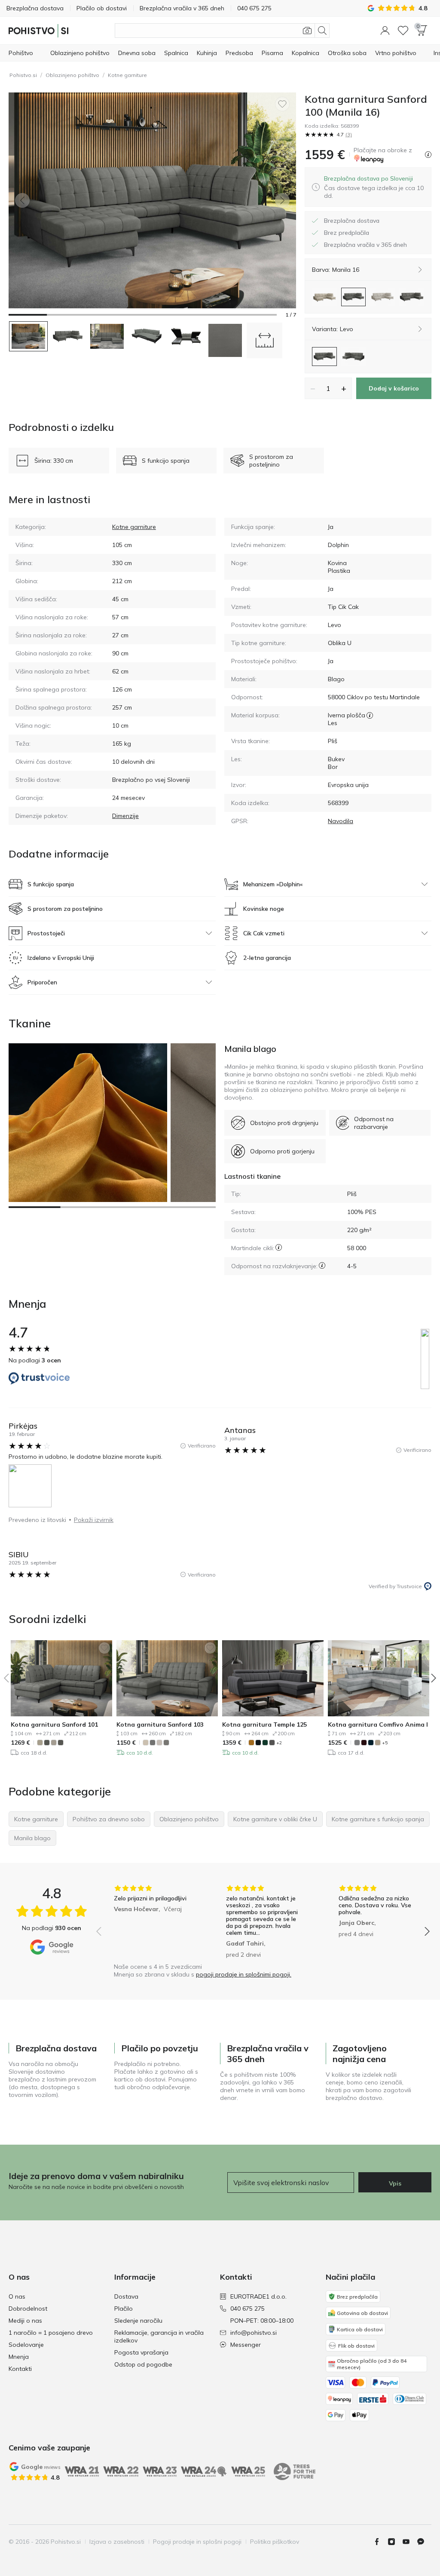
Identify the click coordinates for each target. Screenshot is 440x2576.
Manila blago (250, 1049)
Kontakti (20, 2369)
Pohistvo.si (23, 75)
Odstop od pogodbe (143, 2364)
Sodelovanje (26, 2345)
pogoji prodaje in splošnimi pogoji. (244, 1974)
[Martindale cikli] (279, 1247)
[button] (385, 31)
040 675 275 (247, 2309)
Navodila (341, 821)
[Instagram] (395, 2542)
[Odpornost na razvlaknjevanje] (322, 1265)
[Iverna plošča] (370, 715)
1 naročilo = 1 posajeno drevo (51, 2333)
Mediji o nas (25, 2321)
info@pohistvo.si (254, 2333)
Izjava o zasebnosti (117, 2542)
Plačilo (124, 2309)
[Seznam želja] (403, 31)
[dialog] (374, 187)
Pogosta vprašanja (141, 2352)
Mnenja (19, 2357)
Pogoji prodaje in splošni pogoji (197, 2542)
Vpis (395, 2183)
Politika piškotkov (275, 2542)
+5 (385, 1743)
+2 (279, 1743)
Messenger (246, 2345)
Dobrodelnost (28, 2309)
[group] (151, 1921)
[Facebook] (380, 2542)
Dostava (126, 2296)
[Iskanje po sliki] (307, 31)
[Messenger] (424, 2542)
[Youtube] (409, 2542)
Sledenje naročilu (138, 2321)
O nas (17, 2296)
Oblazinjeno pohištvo (72, 75)
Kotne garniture (127, 75)
